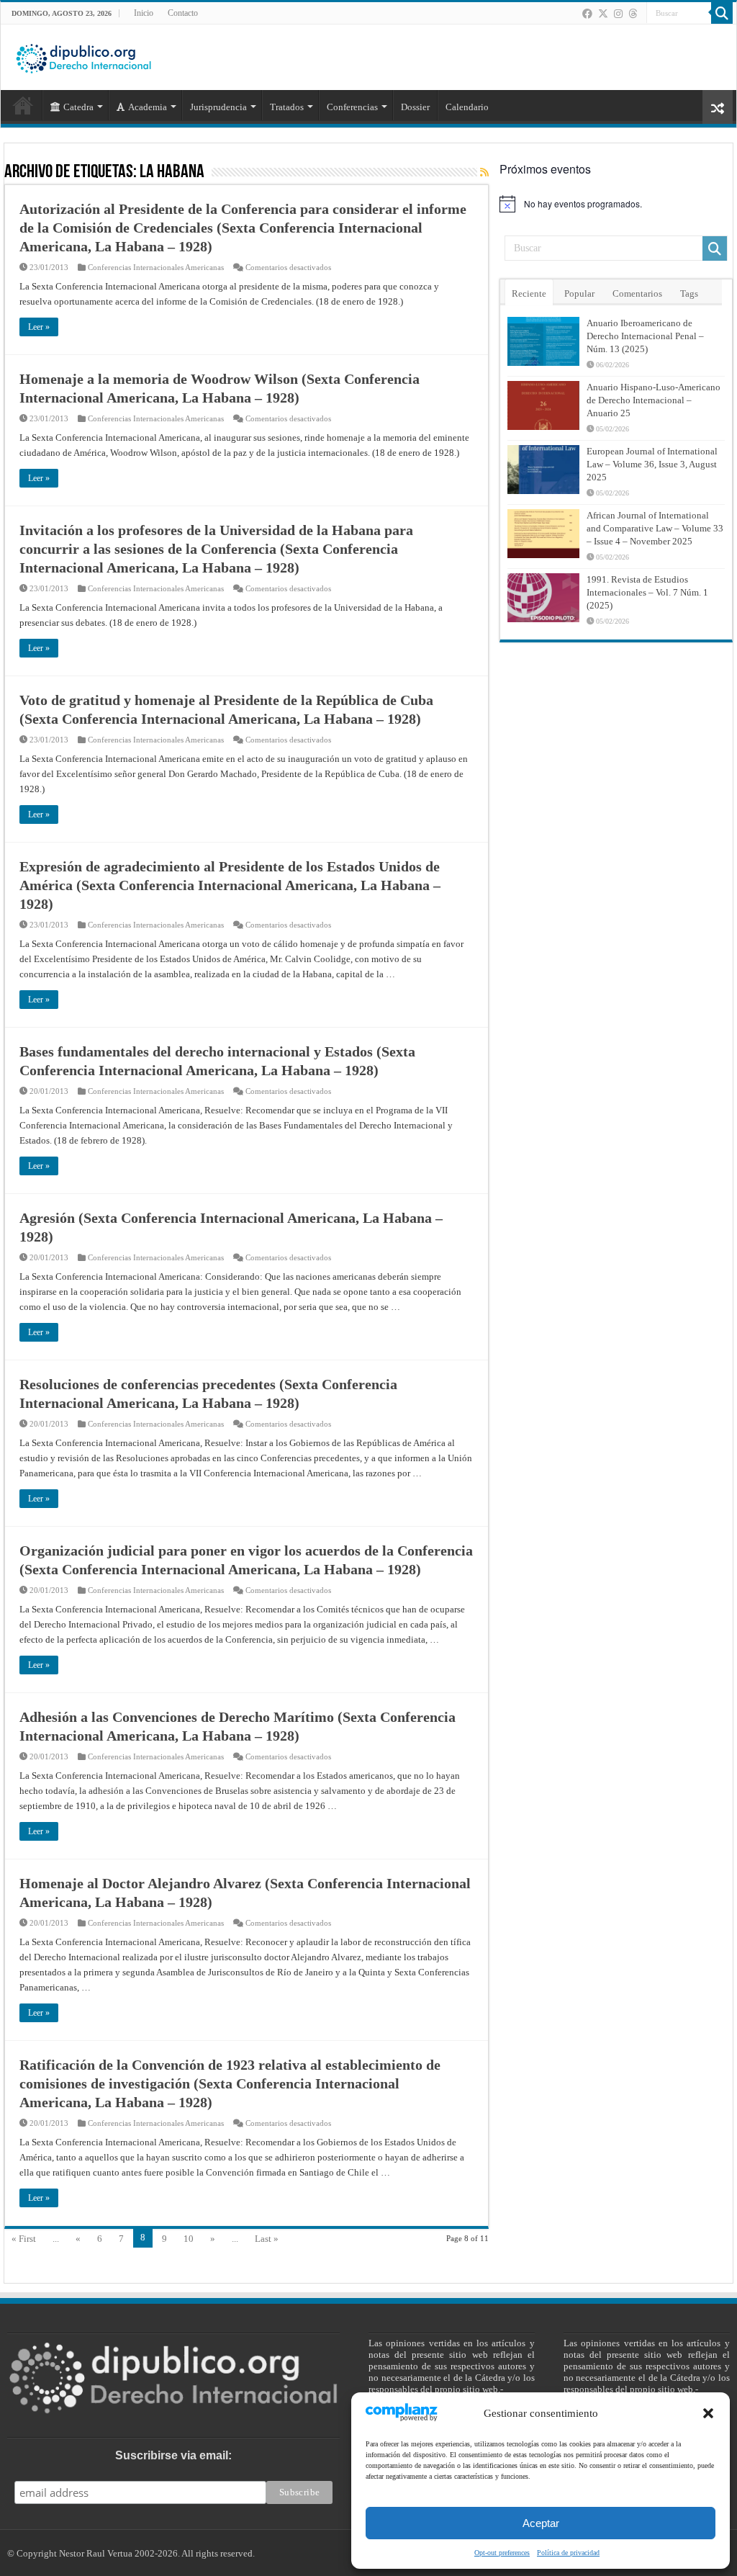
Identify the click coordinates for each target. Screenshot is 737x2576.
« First (24, 2239)
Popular (579, 293)
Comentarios (637, 293)
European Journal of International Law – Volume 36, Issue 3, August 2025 (652, 464)
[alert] (616, 204)
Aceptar (541, 2523)
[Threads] (633, 14)
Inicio (144, 13)
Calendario (467, 107)
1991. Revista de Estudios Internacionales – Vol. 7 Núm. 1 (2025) (647, 592)
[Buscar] (722, 13)
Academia (148, 107)
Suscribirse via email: (173, 2455)
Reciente (529, 293)
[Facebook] (587, 14)
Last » (267, 2239)
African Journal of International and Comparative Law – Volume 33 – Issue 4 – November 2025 (655, 528)
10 (189, 2239)
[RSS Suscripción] (484, 173)
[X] (603, 14)
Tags (689, 293)
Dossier (415, 107)
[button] (708, 2413)
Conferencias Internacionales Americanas (156, 267)
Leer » (39, 327)
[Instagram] (618, 14)
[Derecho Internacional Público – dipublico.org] (83, 56)
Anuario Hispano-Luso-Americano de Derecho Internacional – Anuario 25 (654, 400)
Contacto (183, 13)
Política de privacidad (568, 2553)
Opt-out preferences (502, 2553)
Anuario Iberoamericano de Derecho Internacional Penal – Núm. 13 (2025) (645, 336)
